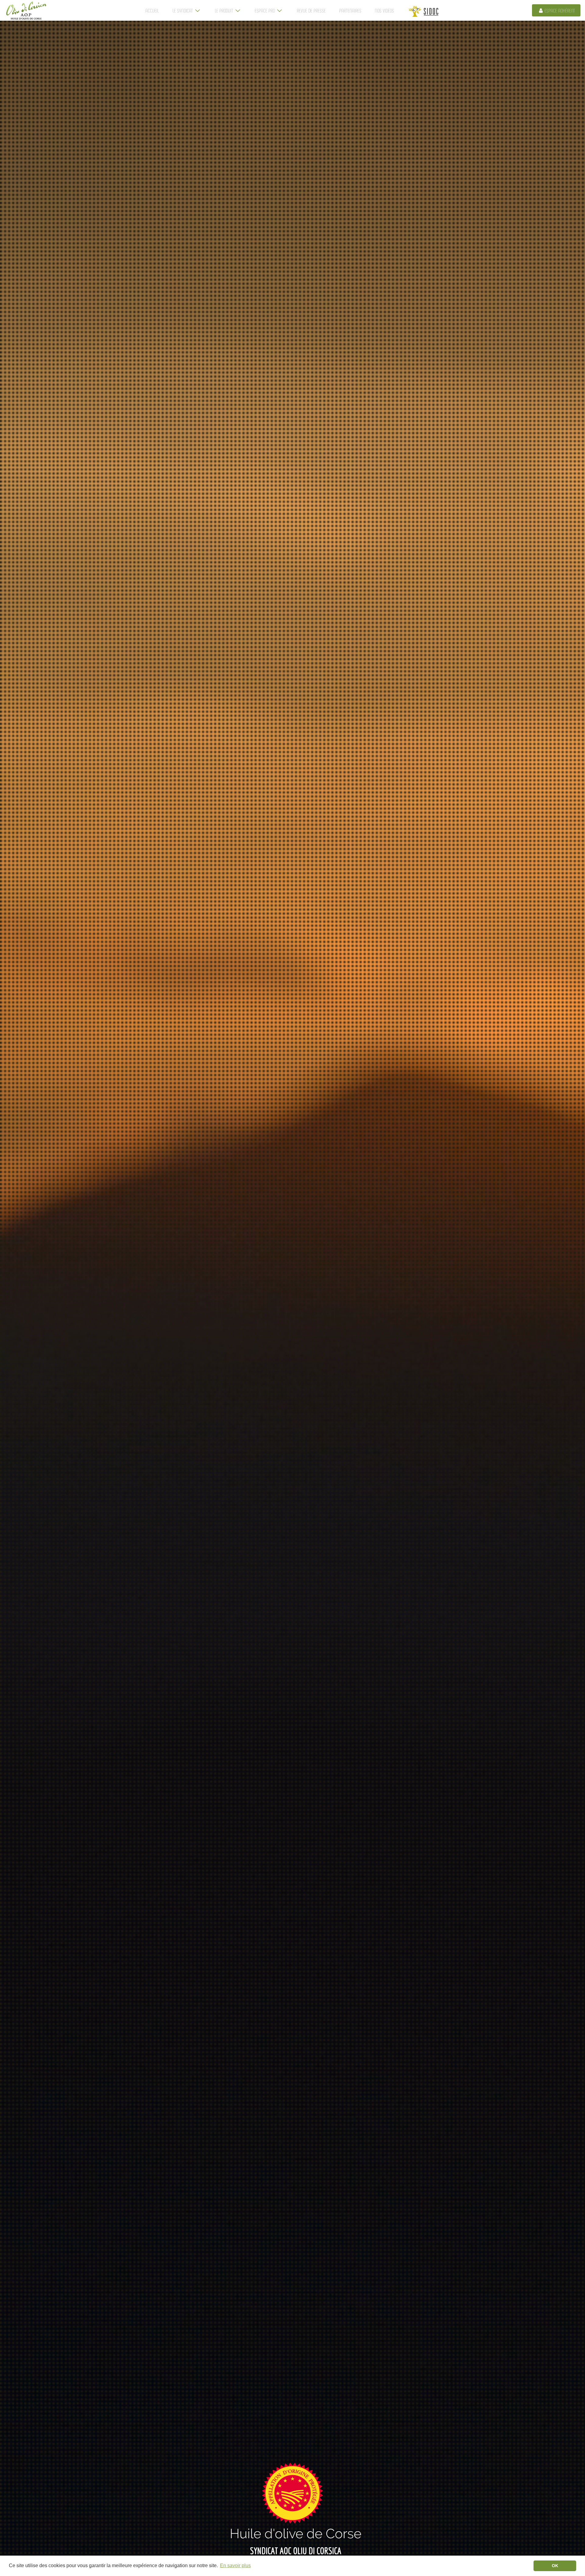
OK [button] (555, 2566)
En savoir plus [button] (235, 2565)
